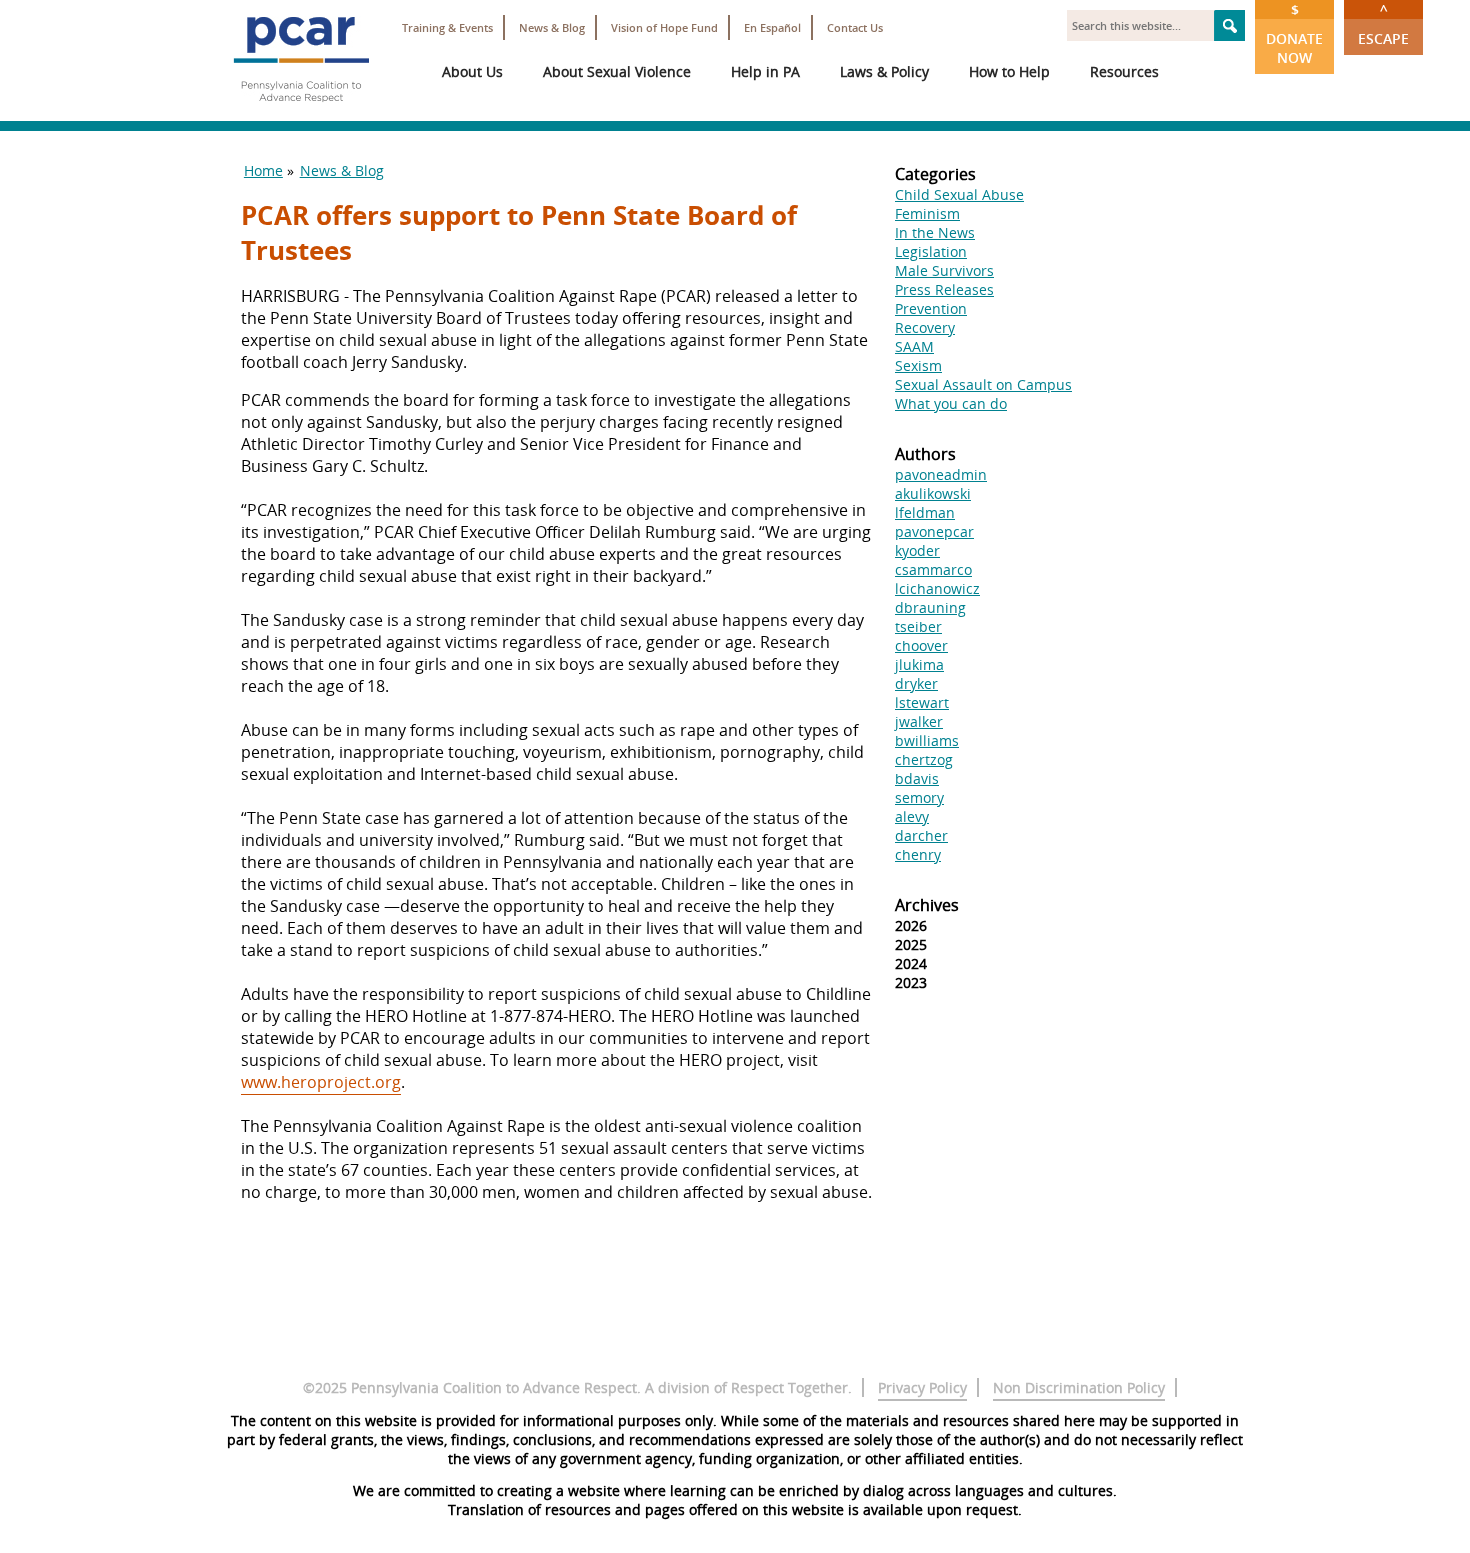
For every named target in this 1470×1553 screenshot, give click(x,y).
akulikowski (933, 493)
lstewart (922, 702)
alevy (912, 816)
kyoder (917, 550)
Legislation (931, 251)
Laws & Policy (884, 71)
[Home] (301, 110)
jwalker (919, 721)
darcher (921, 835)
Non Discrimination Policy (1079, 1387)
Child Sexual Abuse (959, 194)
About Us (472, 71)
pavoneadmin (941, 474)
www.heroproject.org (321, 1082)
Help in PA (765, 71)
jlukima (919, 664)
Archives (927, 905)
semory (919, 797)
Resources (1124, 71)
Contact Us (855, 27)
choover (921, 645)
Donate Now (1294, 33)
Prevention (931, 308)
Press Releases (944, 289)
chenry (918, 854)
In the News (935, 232)
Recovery (925, 327)
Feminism (927, 213)
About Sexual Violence (617, 71)
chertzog (924, 759)
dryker (916, 683)
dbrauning (930, 607)
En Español (772, 27)
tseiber (918, 626)
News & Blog (552, 27)
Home (263, 170)
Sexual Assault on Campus (983, 384)
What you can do (951, 403)
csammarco (933, 569)
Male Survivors (944, 270)
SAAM (914, 346)
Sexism (918, 365)
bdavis (917, 778)
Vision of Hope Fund (664, 27)
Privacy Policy (922, 1387)
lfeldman (925, 512)
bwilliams (927, 740)
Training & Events (447, 27)
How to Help (1009, 71)
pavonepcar (934, 531)
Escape (1383, 24)
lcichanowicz (937, 588)
